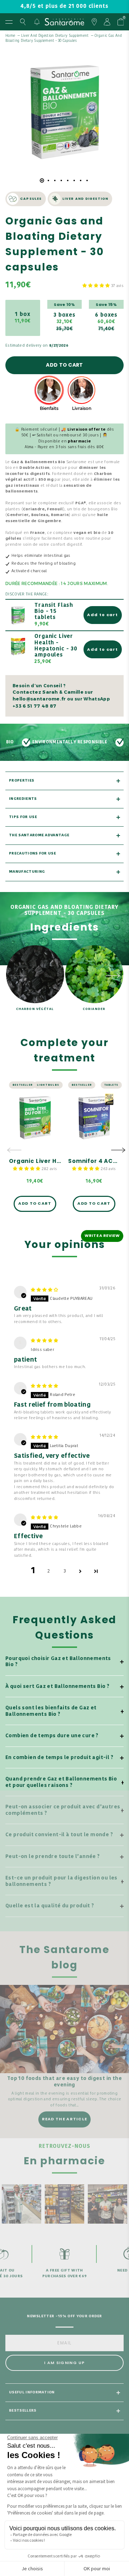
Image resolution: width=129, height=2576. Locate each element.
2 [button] (49, 1571)
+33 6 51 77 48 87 (34, 706)
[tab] (42, 180)
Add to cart (64, 365)
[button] (97, 286)
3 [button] (65, 1571)
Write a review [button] (102, 1235)
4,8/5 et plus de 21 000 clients (64, 7)
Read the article (65, 2119)
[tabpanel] (64, 110)
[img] (44, 1290)
